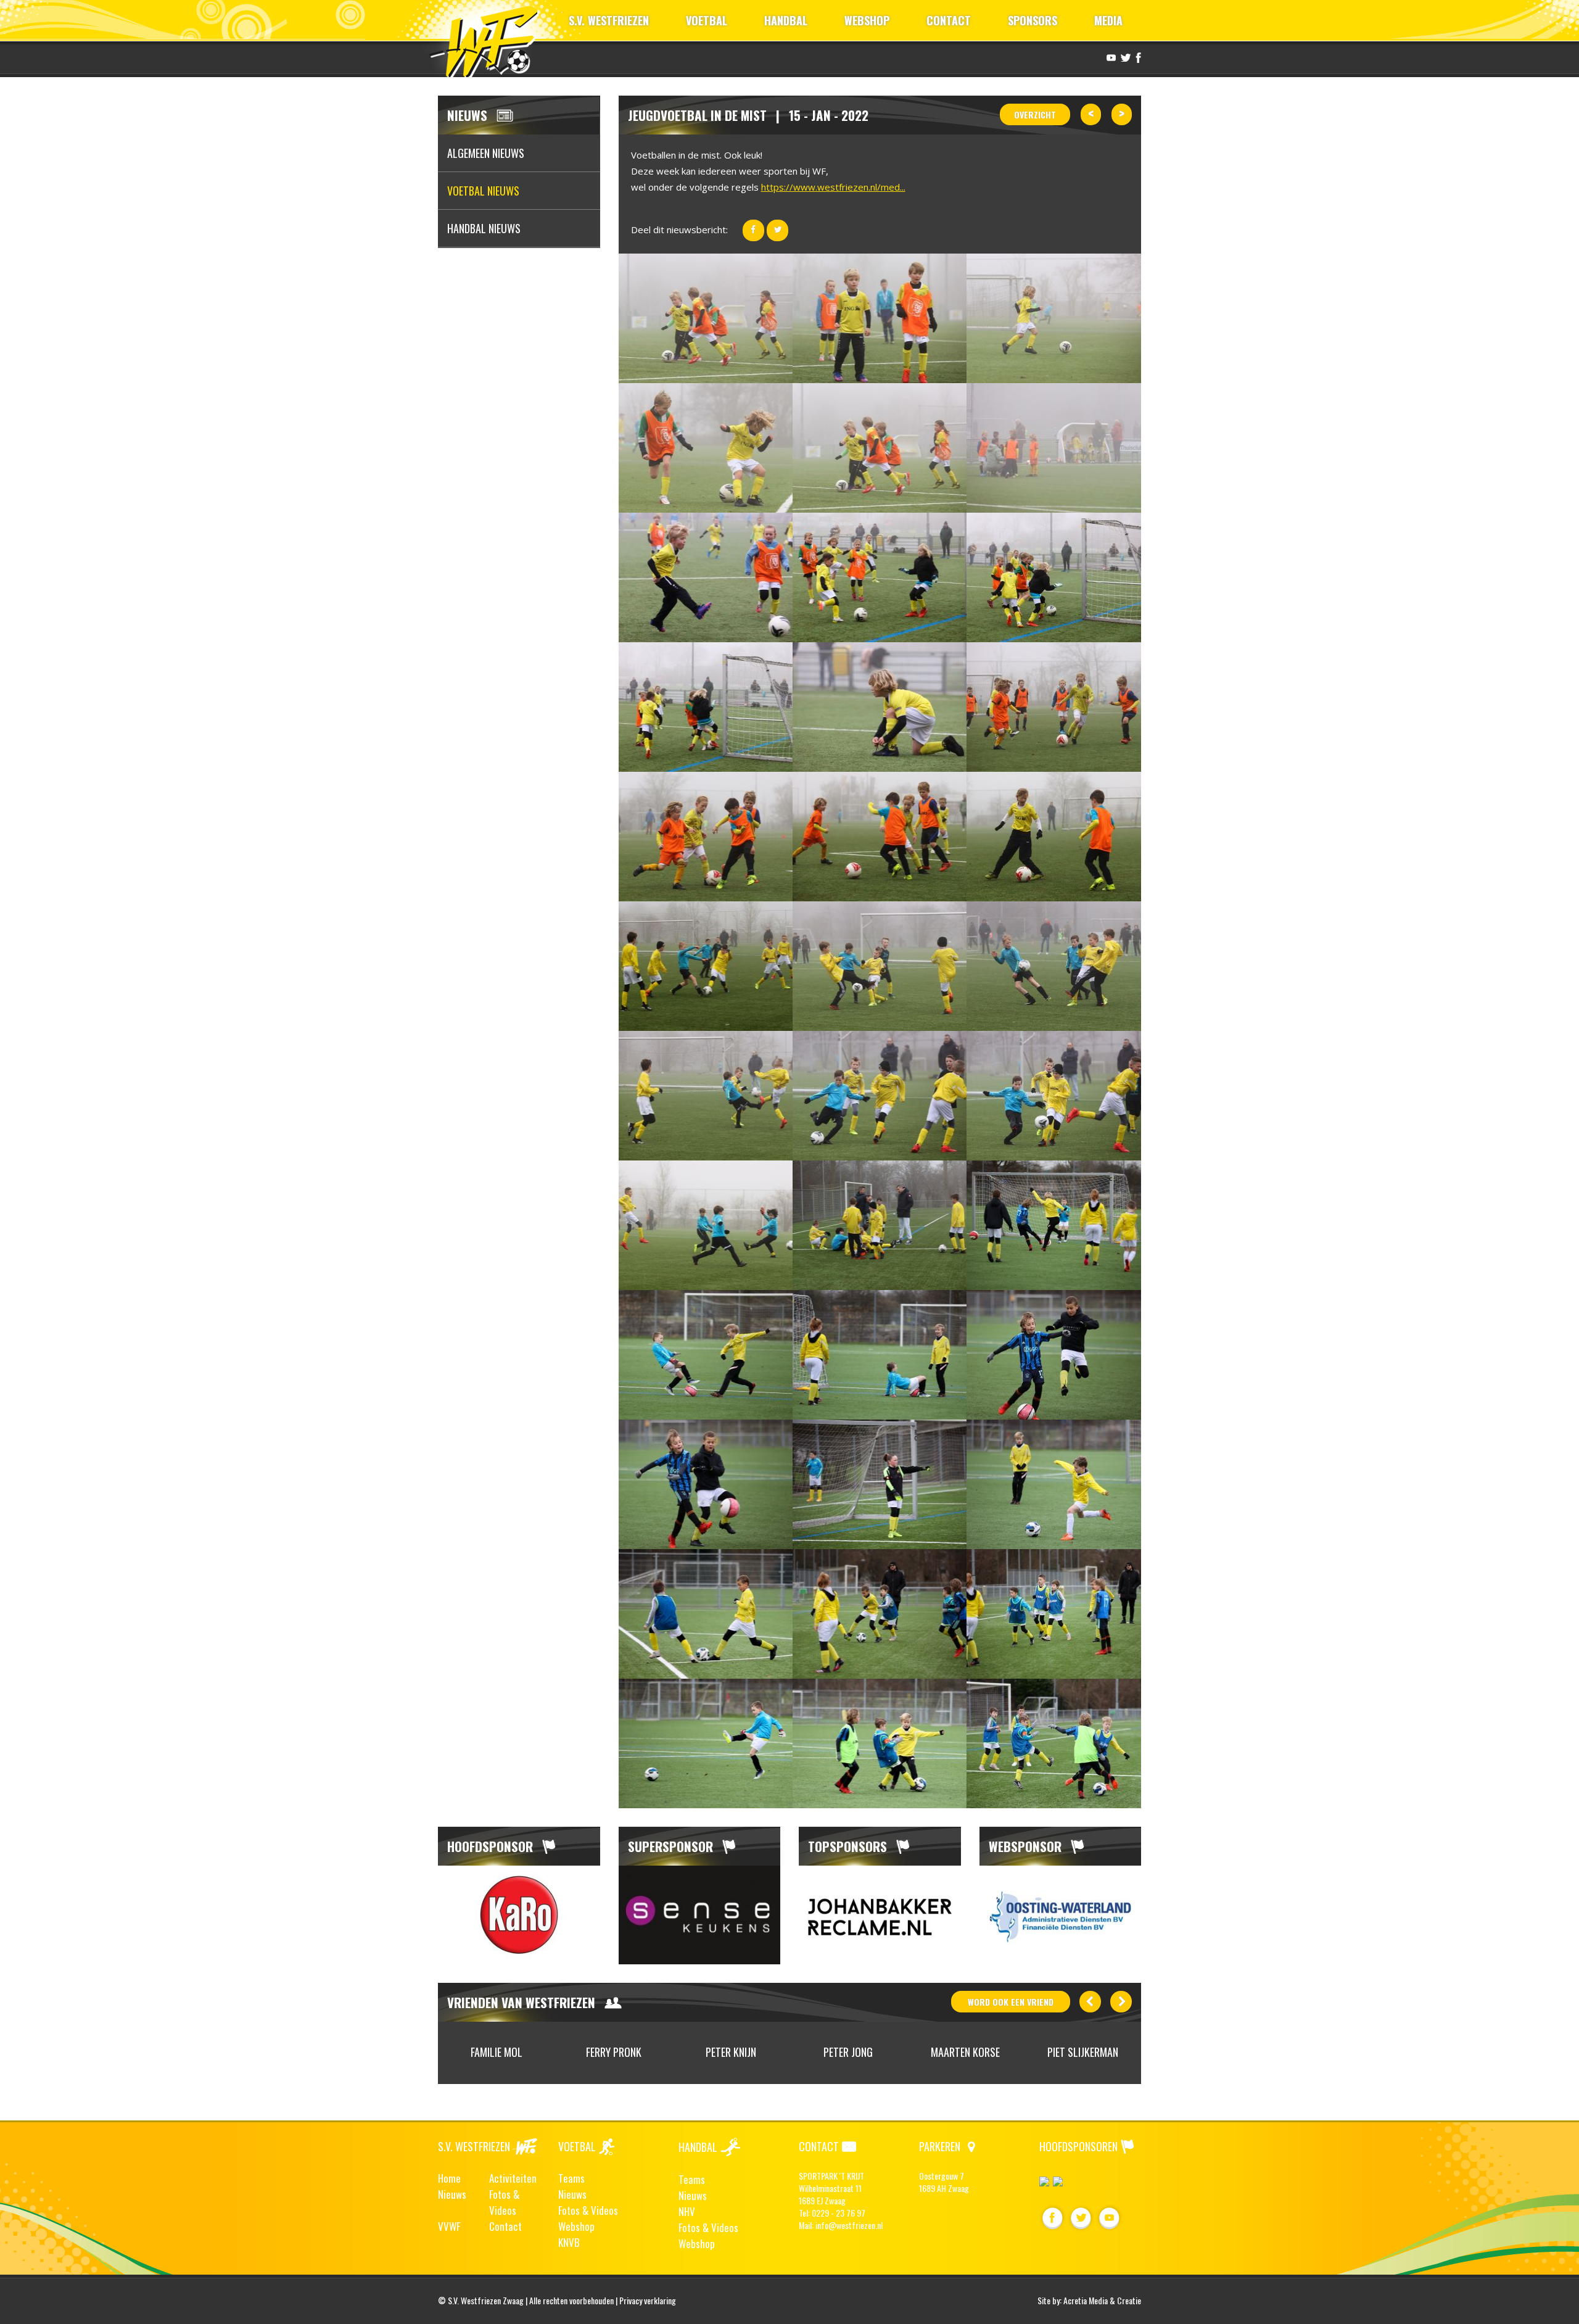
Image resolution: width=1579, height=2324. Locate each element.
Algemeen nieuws (486, 153)
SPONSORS (1033, 20)
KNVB (569, 2242)
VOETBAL (707, 20)
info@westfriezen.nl (849, 2225)
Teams (571, 2178)
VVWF (449, 2226)
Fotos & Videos (504, 2202)
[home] (489, 40)
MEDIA (1108, 20)
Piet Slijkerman (966, 2052)
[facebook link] (1137, 57)
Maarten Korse (848, 2052)
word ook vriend (1011, 2002)
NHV (687, 2211)
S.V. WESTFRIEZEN (609, 20)
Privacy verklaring (648, 2300)
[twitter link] (1124, 57)
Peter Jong (731, 2052)
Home (449, 2178)
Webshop (576, 2226)
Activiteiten (513, 2178)
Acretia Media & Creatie (1102, 2300)
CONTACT (949, 20)
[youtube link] (1110, 57)
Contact (505, 2226)
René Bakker (1082, 2052)
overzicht (1035, 114)
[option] (519, 1915)
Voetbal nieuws (483, 191)
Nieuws (452, 2194)
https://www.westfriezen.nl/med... (833, 187)
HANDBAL (786, 20)
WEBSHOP (867, 20)
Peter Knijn (614, 2052)
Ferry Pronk (497, 2052)
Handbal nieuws (484, 228)
